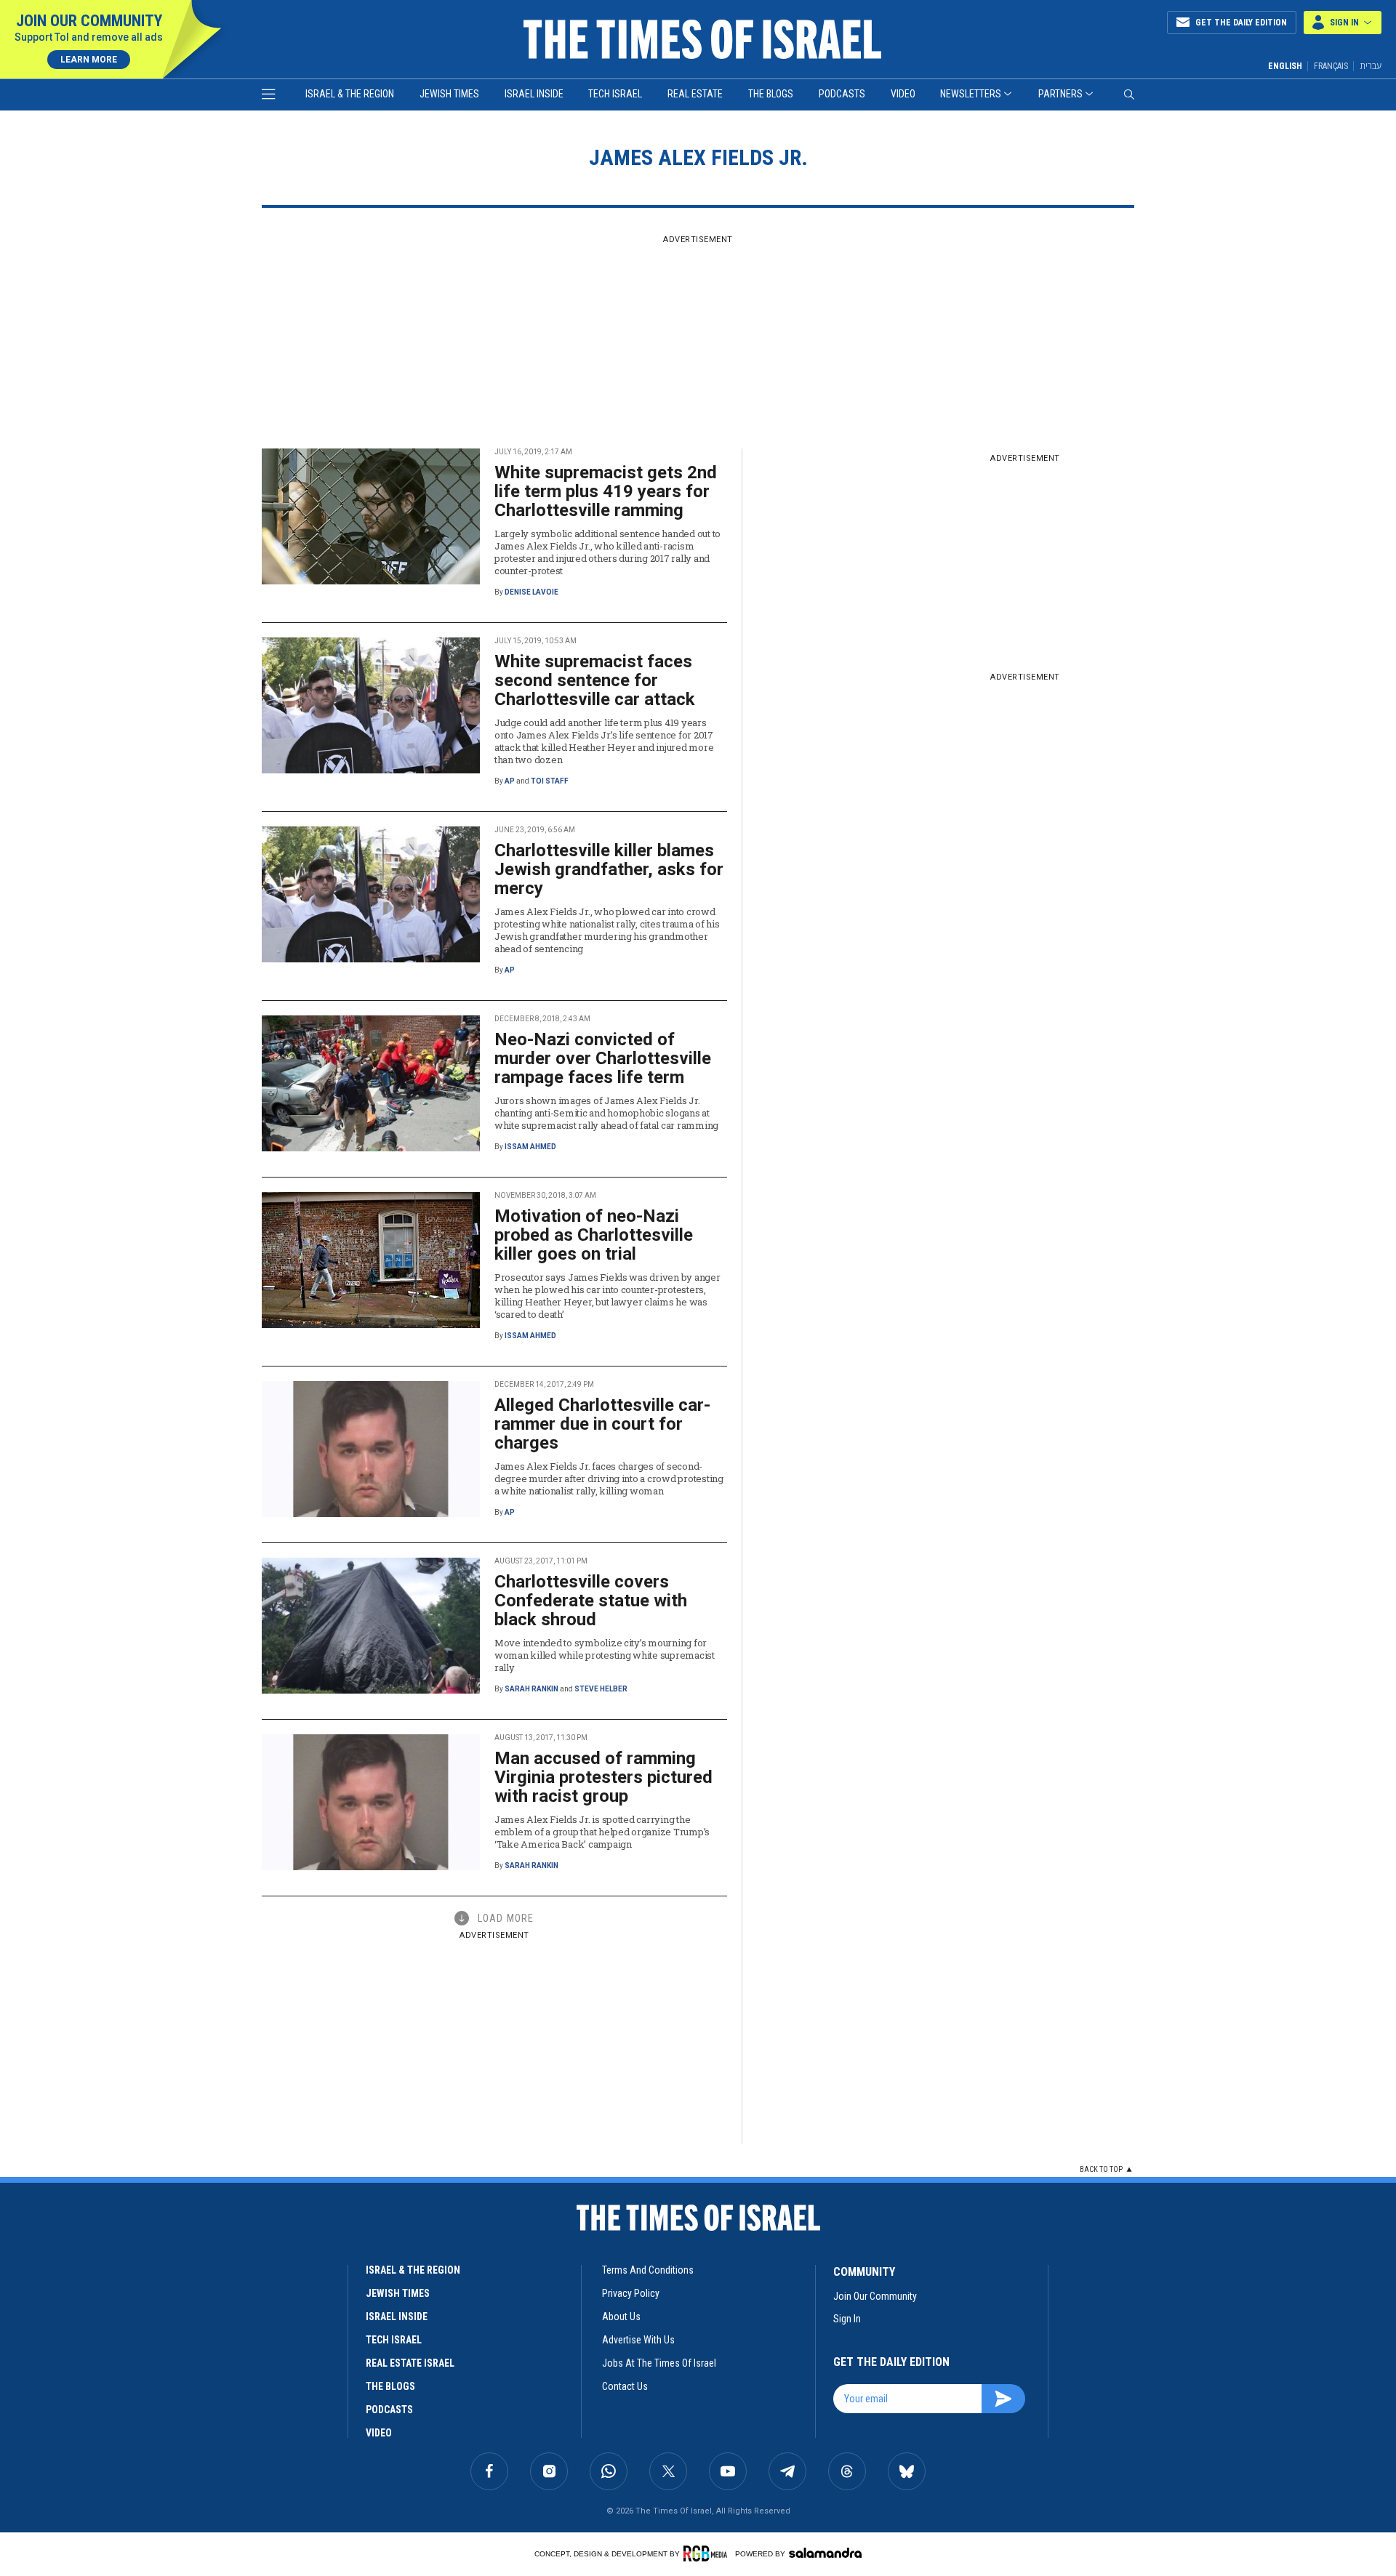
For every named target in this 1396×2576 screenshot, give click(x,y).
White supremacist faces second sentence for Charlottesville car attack (595, 680)
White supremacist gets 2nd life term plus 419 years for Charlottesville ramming (606, 491)
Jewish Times (449, 94)
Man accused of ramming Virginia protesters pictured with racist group (603, 1777)
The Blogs (771, 94)
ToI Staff (550, 781)
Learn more (89, 60)
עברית (1371, 66)
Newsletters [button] (971, 94)
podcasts (389, 2410)
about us (621, 2317)
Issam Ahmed (530, 1147)
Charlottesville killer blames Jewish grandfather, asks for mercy (609, 869)
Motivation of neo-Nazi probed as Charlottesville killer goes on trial (594, 1235)
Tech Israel (615, 94)
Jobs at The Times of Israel (659, 2363)
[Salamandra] (825, 2553)
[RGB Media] (708, 2553)
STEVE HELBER (601, 1689)
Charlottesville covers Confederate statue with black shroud (591, 1601)
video (379, 2433)
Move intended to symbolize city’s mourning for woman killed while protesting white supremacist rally (605, 1655)
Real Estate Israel (410, 2363)
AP (510, 781)
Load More (506, 1918)
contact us (625, 2386)
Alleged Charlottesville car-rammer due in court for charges (602, 1424)
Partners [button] (1060, 94)
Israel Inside (534, 94)
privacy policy (631, 2293)
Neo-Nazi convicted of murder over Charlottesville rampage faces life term (603, 1058)
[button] (1343, 23)
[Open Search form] (1129, 94)
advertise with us (638, 2340)
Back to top (1101, 2169)
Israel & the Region (350, 94)
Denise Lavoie (531, 592)
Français (1331, 66)
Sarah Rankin (531, 1689)
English (1285, 66)
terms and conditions (648, 2270)
